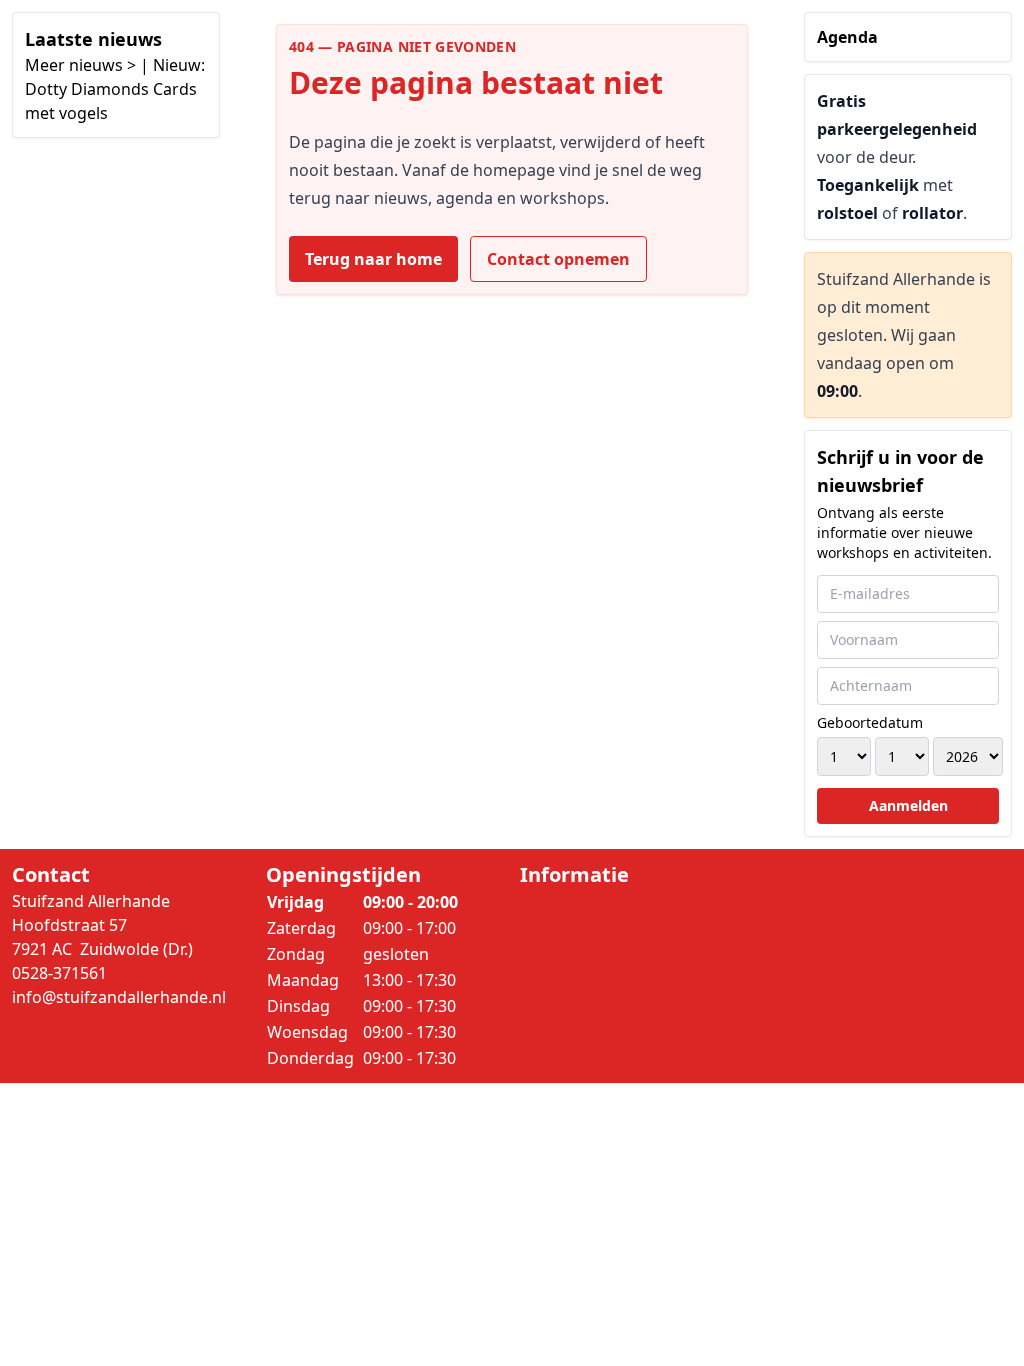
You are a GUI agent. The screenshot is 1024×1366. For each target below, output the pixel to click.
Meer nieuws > (80, 65)
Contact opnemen (558, 259)
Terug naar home (373, 259)
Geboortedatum (870, 722)
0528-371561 (59, 973)
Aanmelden (908, 805)
